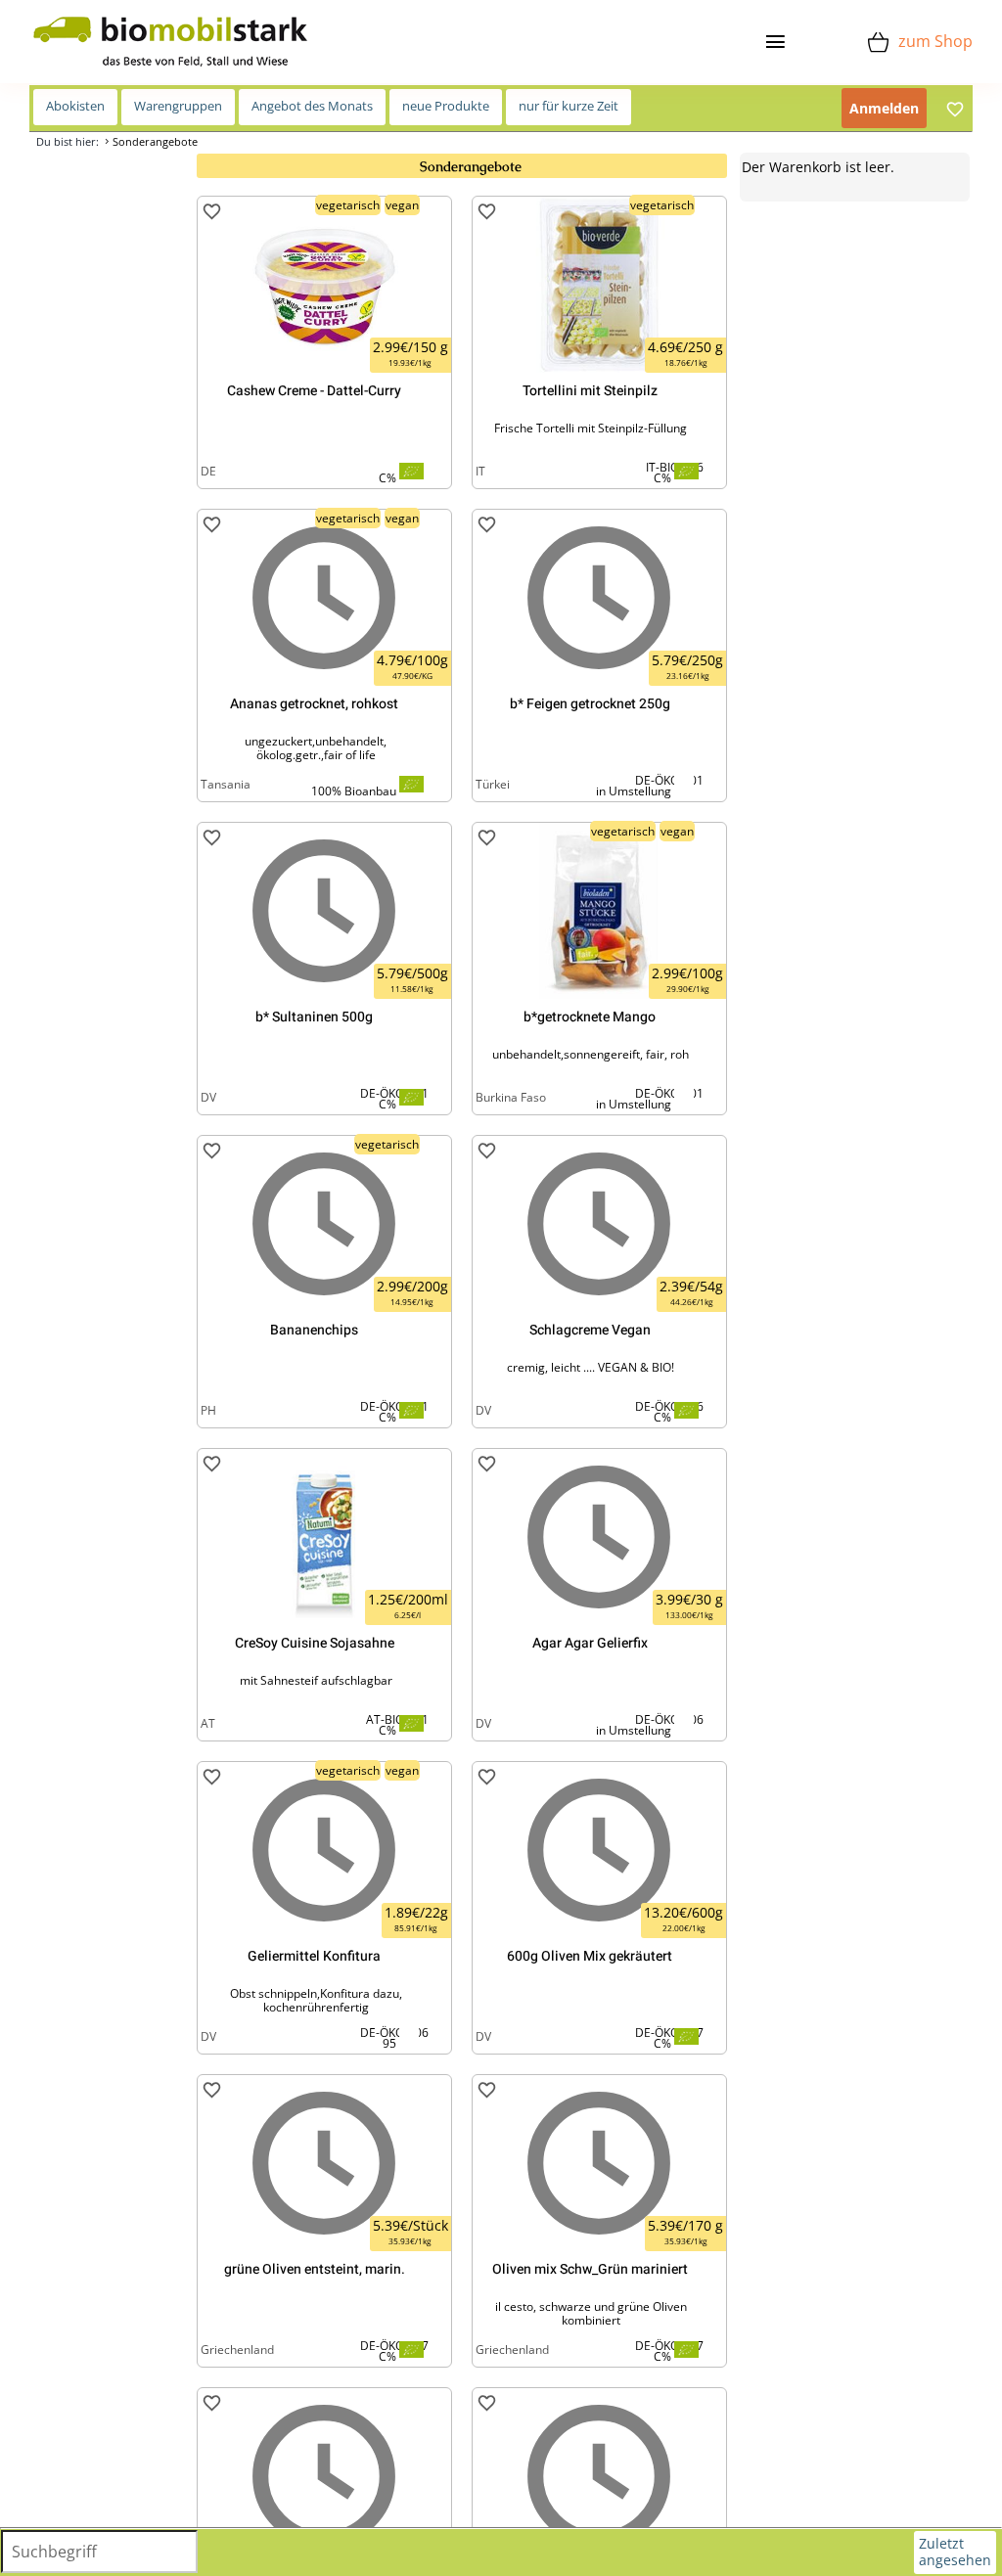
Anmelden (884, 108)
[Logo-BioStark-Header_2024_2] (171, 20)
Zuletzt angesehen (955, 2552)
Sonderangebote (155, 141)
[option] (324, 342)
